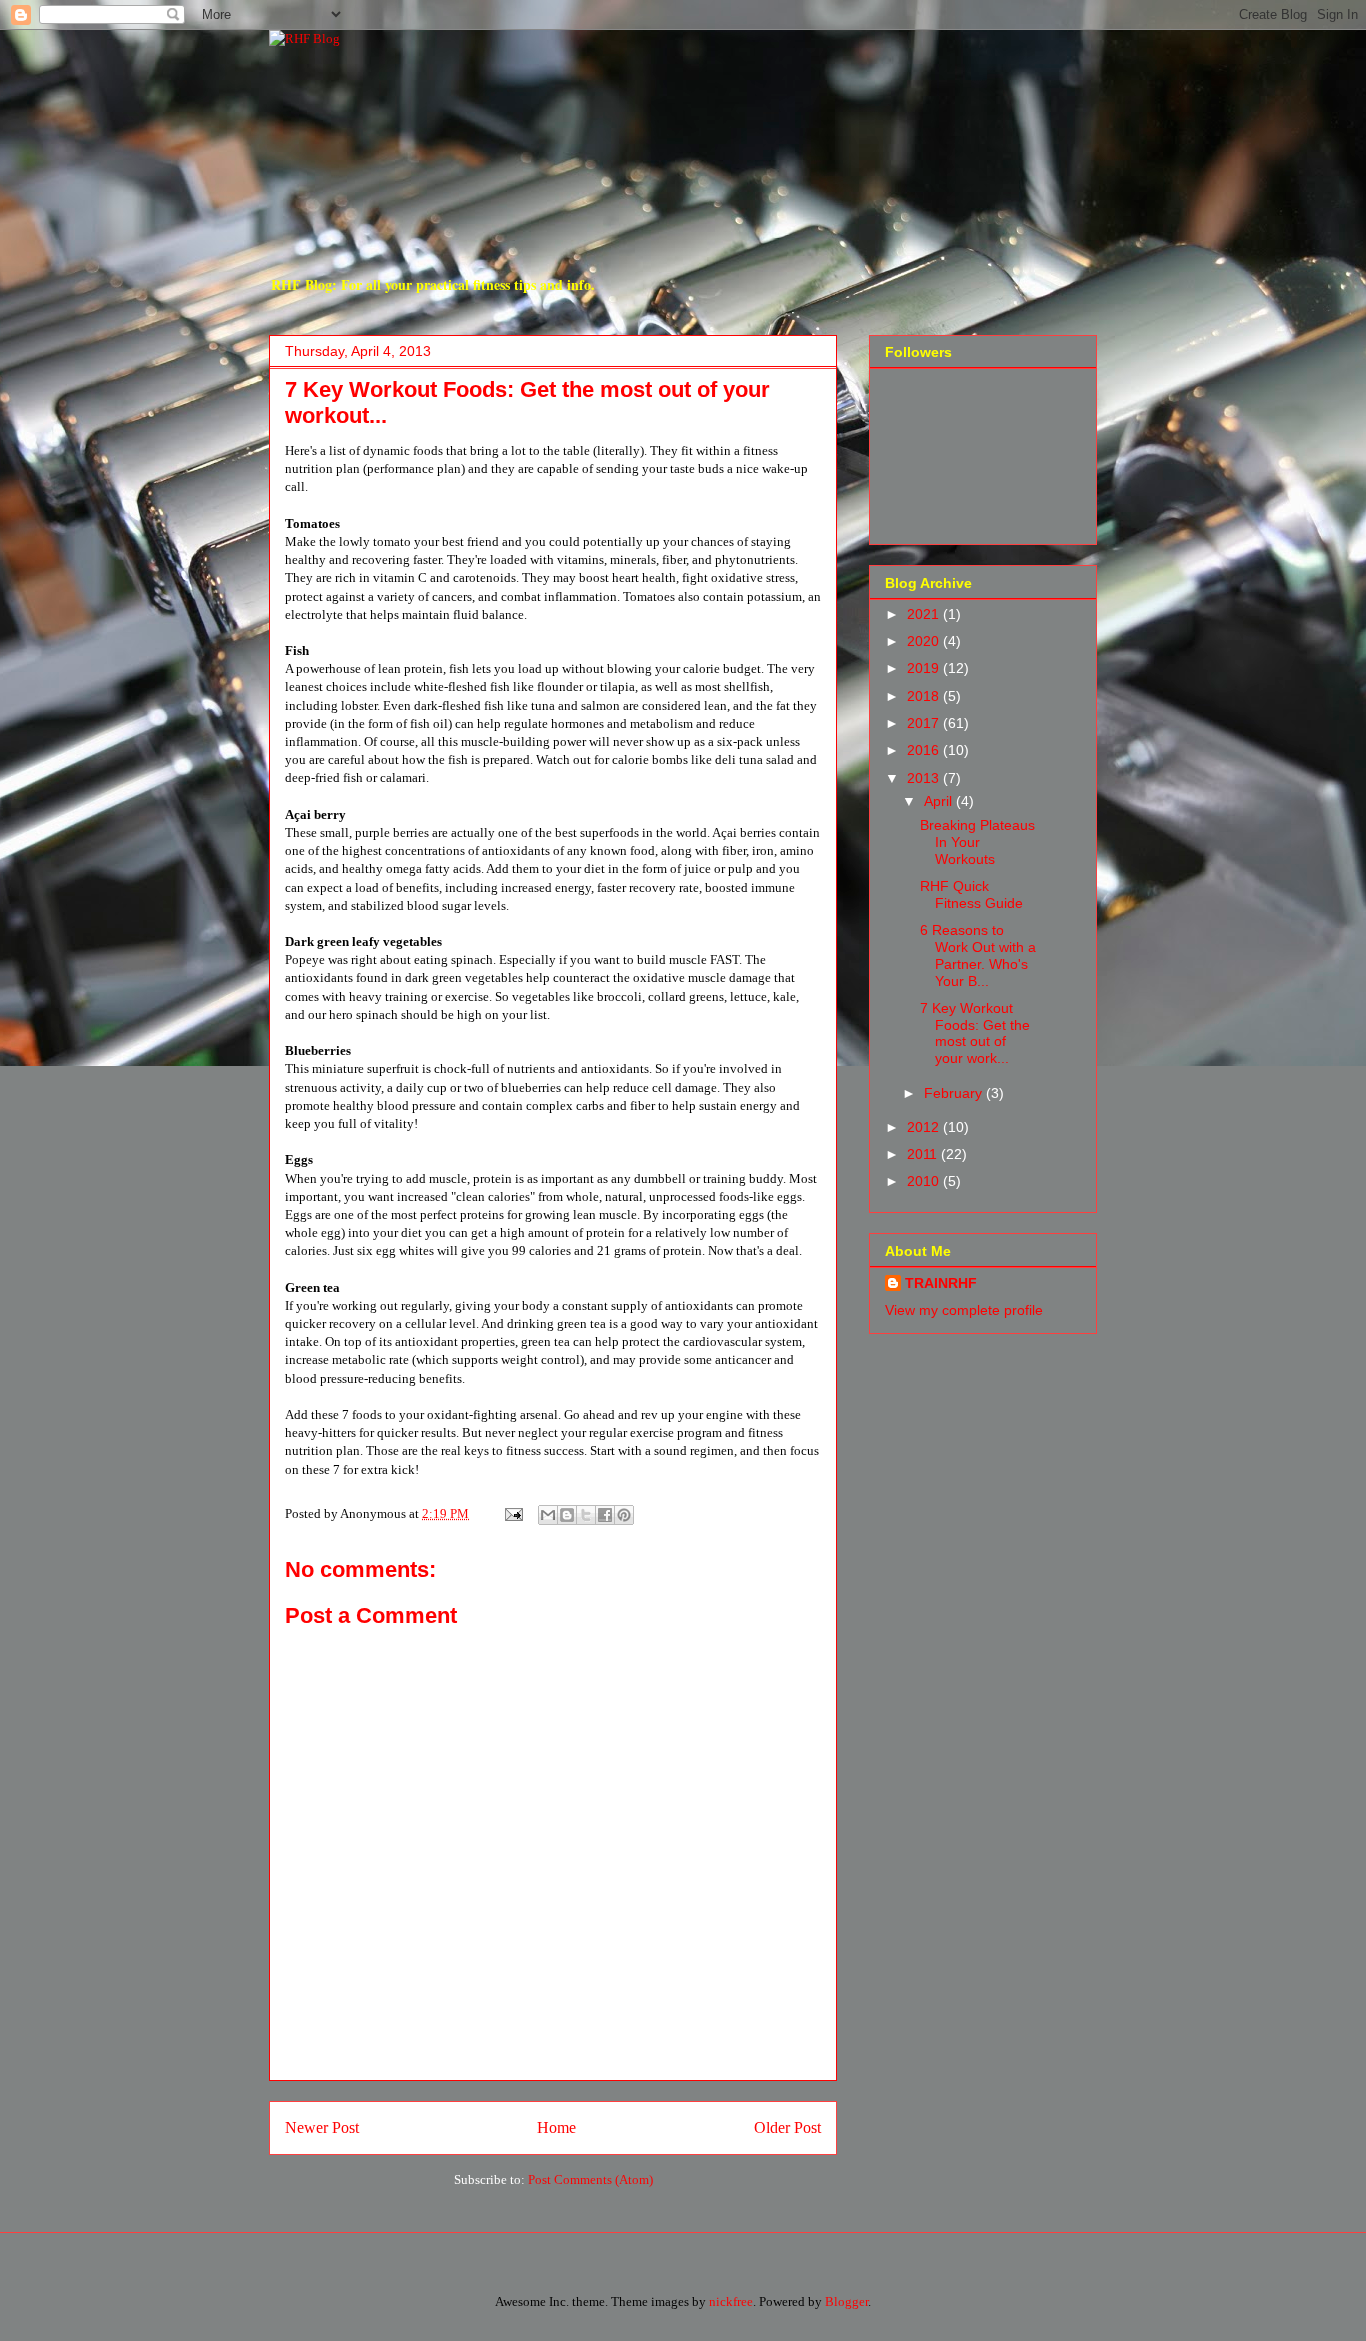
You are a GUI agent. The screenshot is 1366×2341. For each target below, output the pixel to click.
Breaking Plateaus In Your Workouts (977, 842)
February (955, 1093)
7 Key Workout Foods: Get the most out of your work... (975, 1033)
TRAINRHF (941, 1283)
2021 (925, 614)
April (940, 801)
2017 (925, 723)
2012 (925, 1127)
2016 (925, 750)
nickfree (731, 2301)
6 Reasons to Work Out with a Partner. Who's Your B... (978, 955)
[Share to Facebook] (605, 1515)
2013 (925, 778)
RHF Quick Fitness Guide (971, 894)
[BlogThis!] (567, 1515)
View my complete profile (964, 1310)
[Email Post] (512, 1513)
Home (556, 2127)
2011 (924, 1154)
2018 (925, 696)
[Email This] (548, 1515)
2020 (925, 641)
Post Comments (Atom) (590, 2179)
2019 (925, 668)
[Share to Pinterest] (624, 1515)
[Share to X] (586, 1515)
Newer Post (322, 2127)
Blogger (846, 2301)
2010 (925, 1181)
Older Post (787, 2127)
